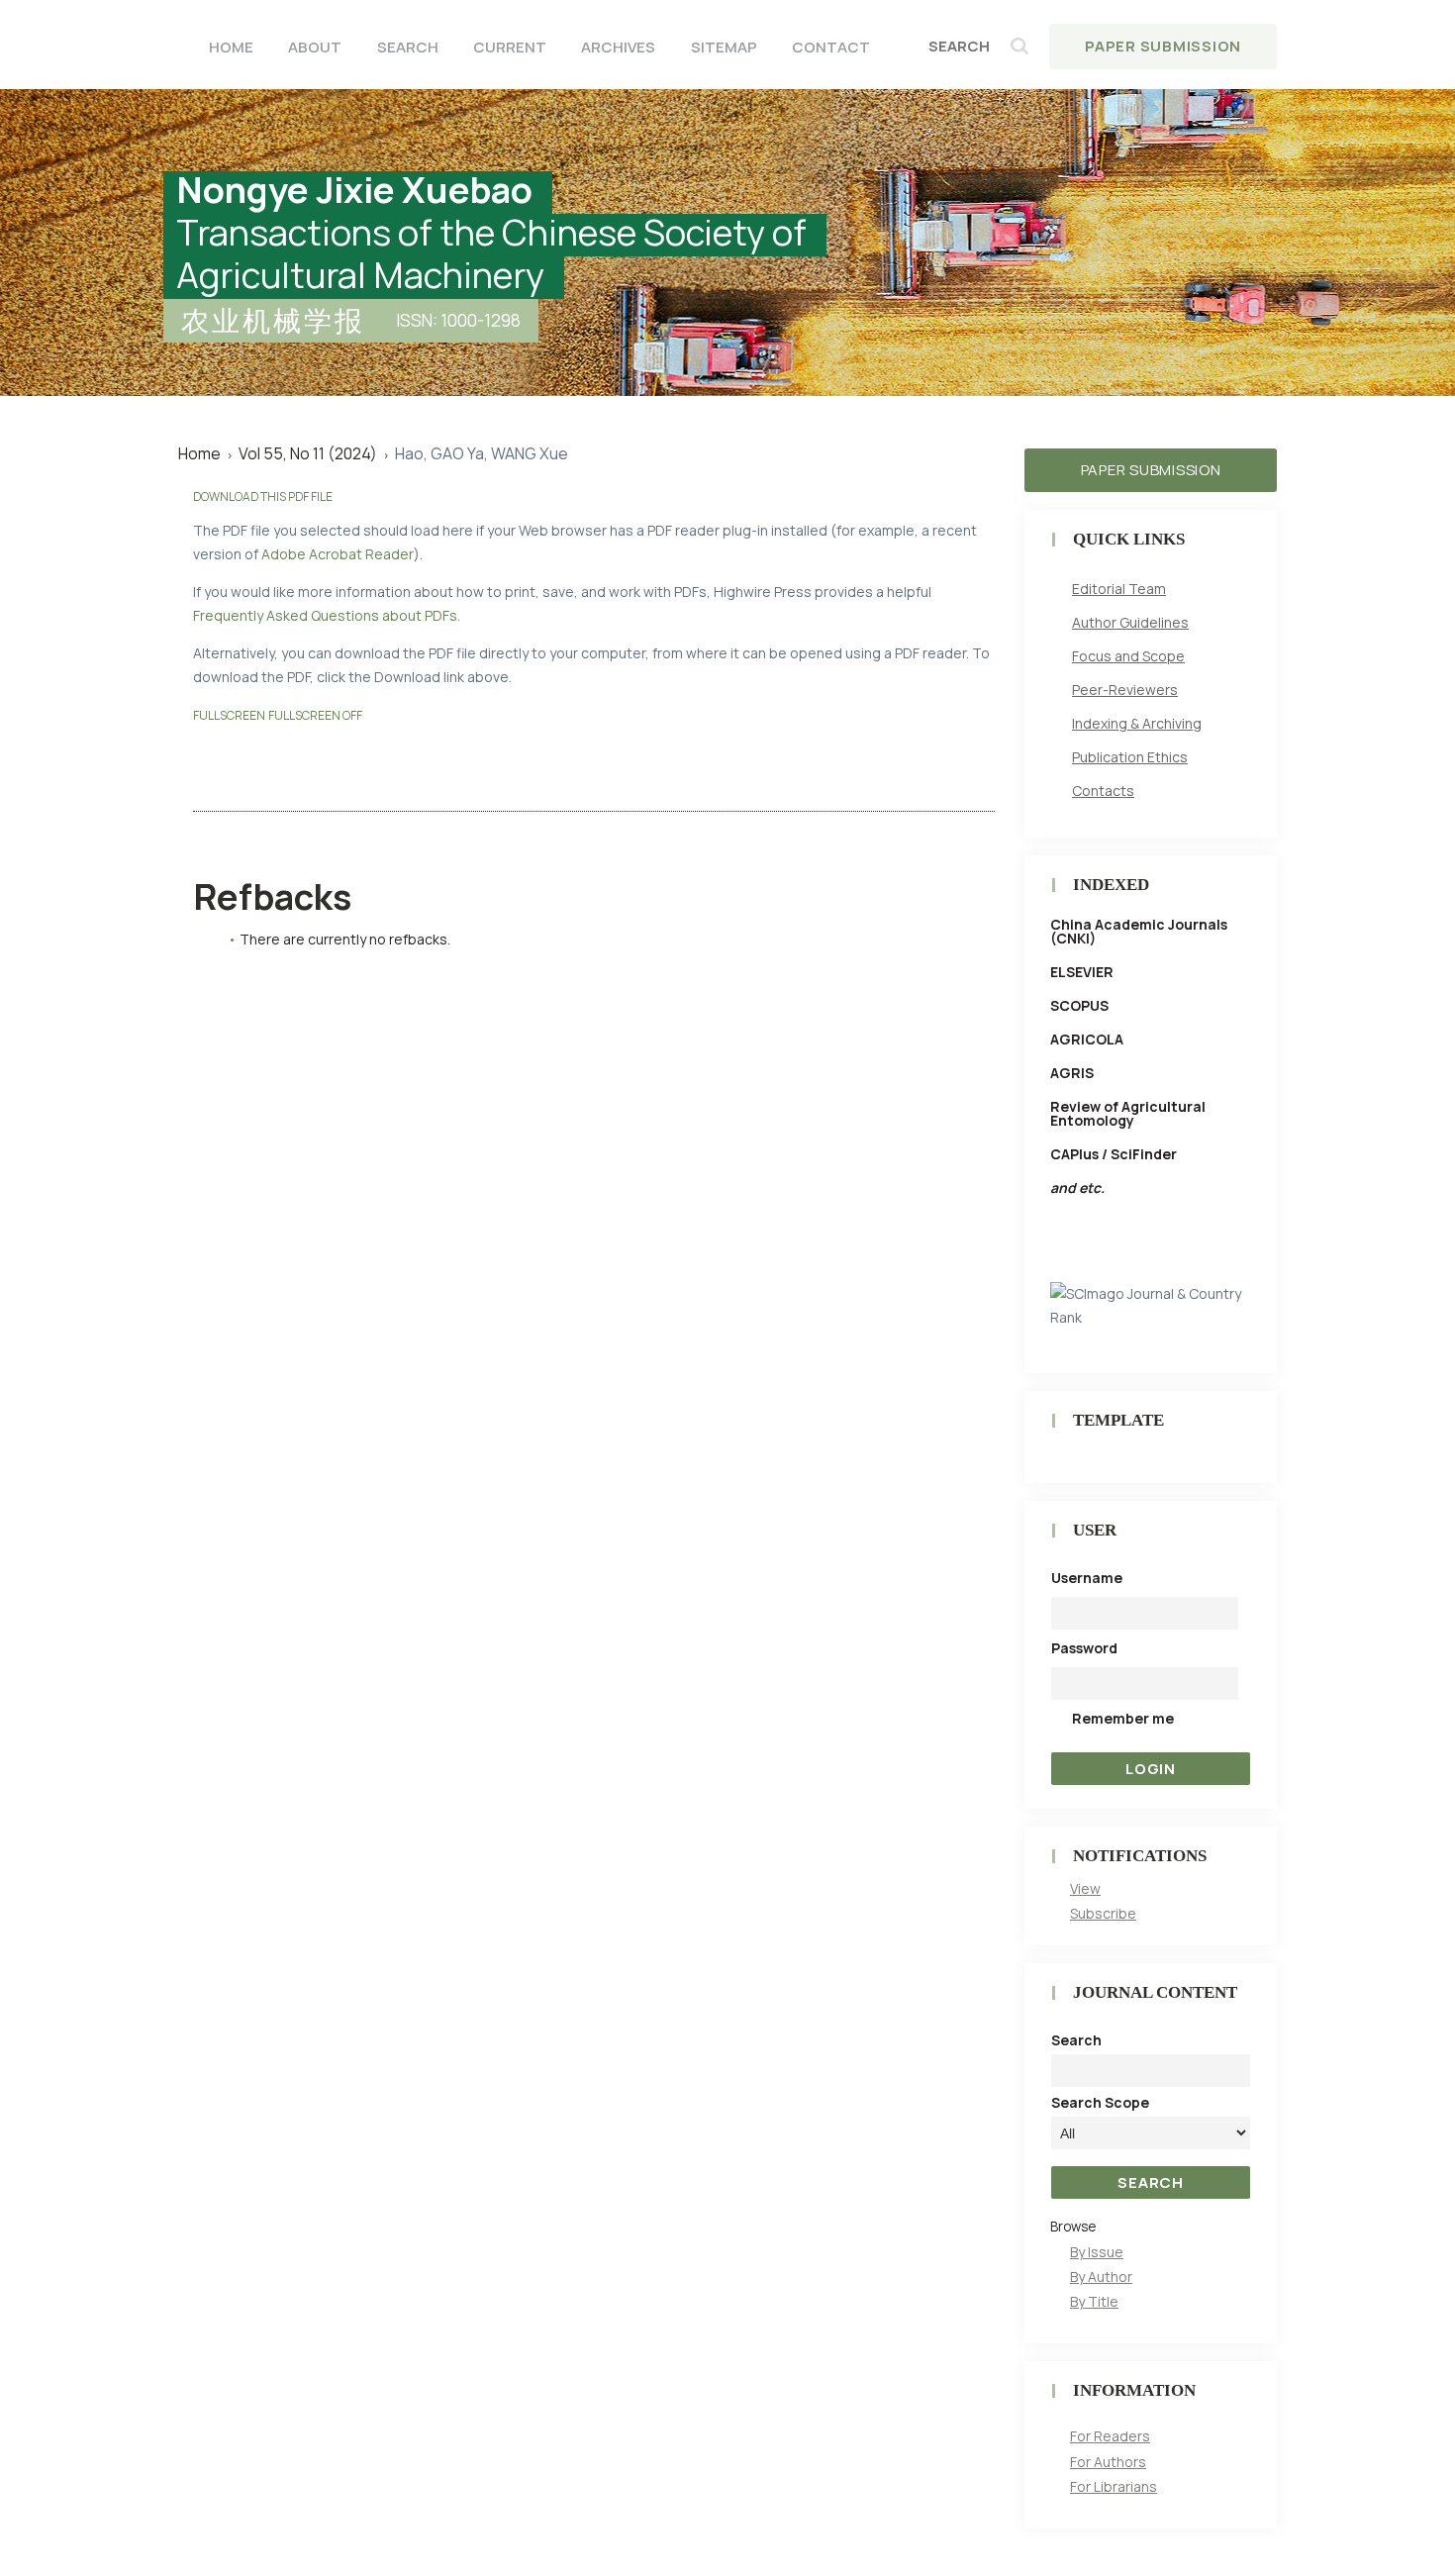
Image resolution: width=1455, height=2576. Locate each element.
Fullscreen (229, 715)
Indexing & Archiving (1137, 723)
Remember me (1123, 1718)
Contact (831, 47)
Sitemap (724, 47)
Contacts (1103, 791)
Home (231, 47)
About (315, 47)
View (1085, 1888)
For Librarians (1114, 2486)
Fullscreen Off (315, 715)
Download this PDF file (263, 496)
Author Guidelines (1130, 622)
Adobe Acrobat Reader (338, 554)
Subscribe (1103, 1913)
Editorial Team (1119, 589)
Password (1084, 1648)
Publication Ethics (1130, 757)
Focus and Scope (1128, 656)
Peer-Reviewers (1125, 690)
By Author (1101, 2277)
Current (510, 47)
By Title (1094, 2301)
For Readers (1110, 2436)
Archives (618, 47)
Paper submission (1151, 470)
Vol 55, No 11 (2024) (308, 453)
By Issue (1097, 2252)
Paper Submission (1163, 46)
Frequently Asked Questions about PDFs (325, 615)
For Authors (1108, 2462)
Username (1087, 1578)
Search (408, 47)
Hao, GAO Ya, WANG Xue (482, 453)
